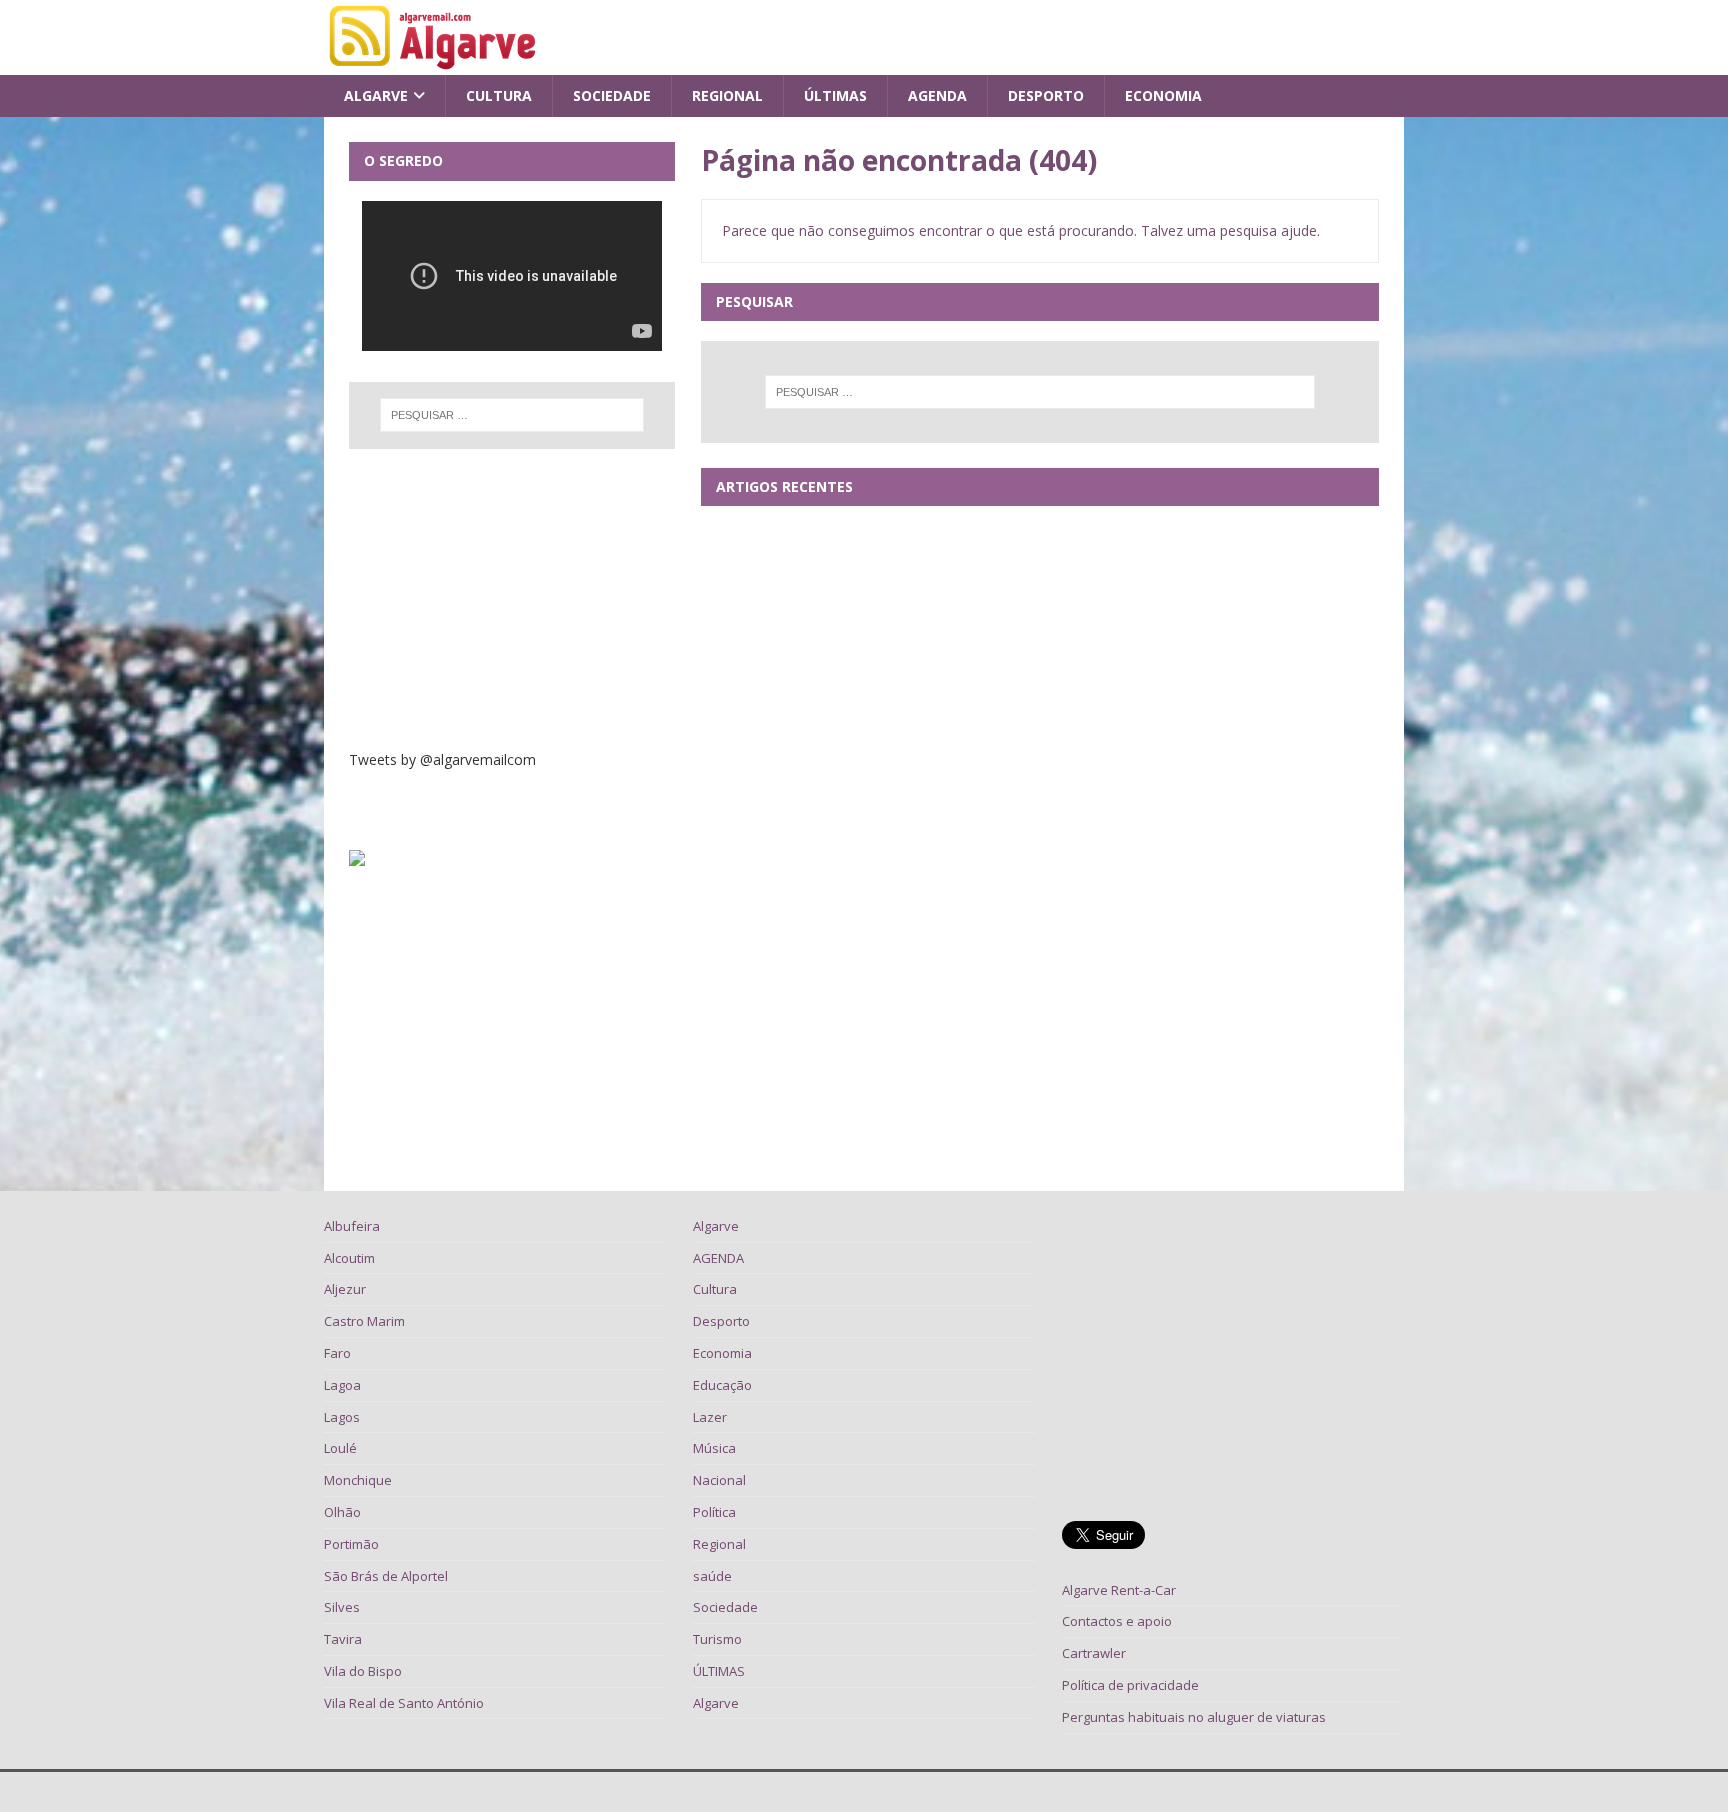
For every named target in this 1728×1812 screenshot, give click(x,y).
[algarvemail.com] (436, 63)
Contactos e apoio (1117, 1621)
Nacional (719, 1480)
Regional (727, 95)
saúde (712, 1576)
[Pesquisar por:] (1040, 392)
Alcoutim (349, 1258)
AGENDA (937, 95)
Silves (342, 1607)
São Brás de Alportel (386, 1576)
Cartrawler (1094, 1653)
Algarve (376, 95)
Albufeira (352, 1226)
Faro (337, 1353)
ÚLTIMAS (835, 95)
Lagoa (342, 1385)
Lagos (342, 1417)
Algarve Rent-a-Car (1119, 1590)
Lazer (710, 1417)
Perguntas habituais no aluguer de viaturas (1194, 1717)
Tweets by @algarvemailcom (442, 759)
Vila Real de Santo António (404, 1703)
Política (714, 1512)
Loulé (340, 1448)
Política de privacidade (1130, 1685)
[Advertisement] (512, 599)
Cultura (499, 95)
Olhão (342, 1512)
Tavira (343, 1639)
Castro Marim (364, 1321)
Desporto (1046, 95)
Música (714, 1448)
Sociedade (612, 95)
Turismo (717, 1639)
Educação (722, 1385)
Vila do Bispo (363, 1671)
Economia (1163, 95)
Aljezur (345, 1289)
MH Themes (595, 1791)
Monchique (358, 1480)
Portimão (351, 1544)
